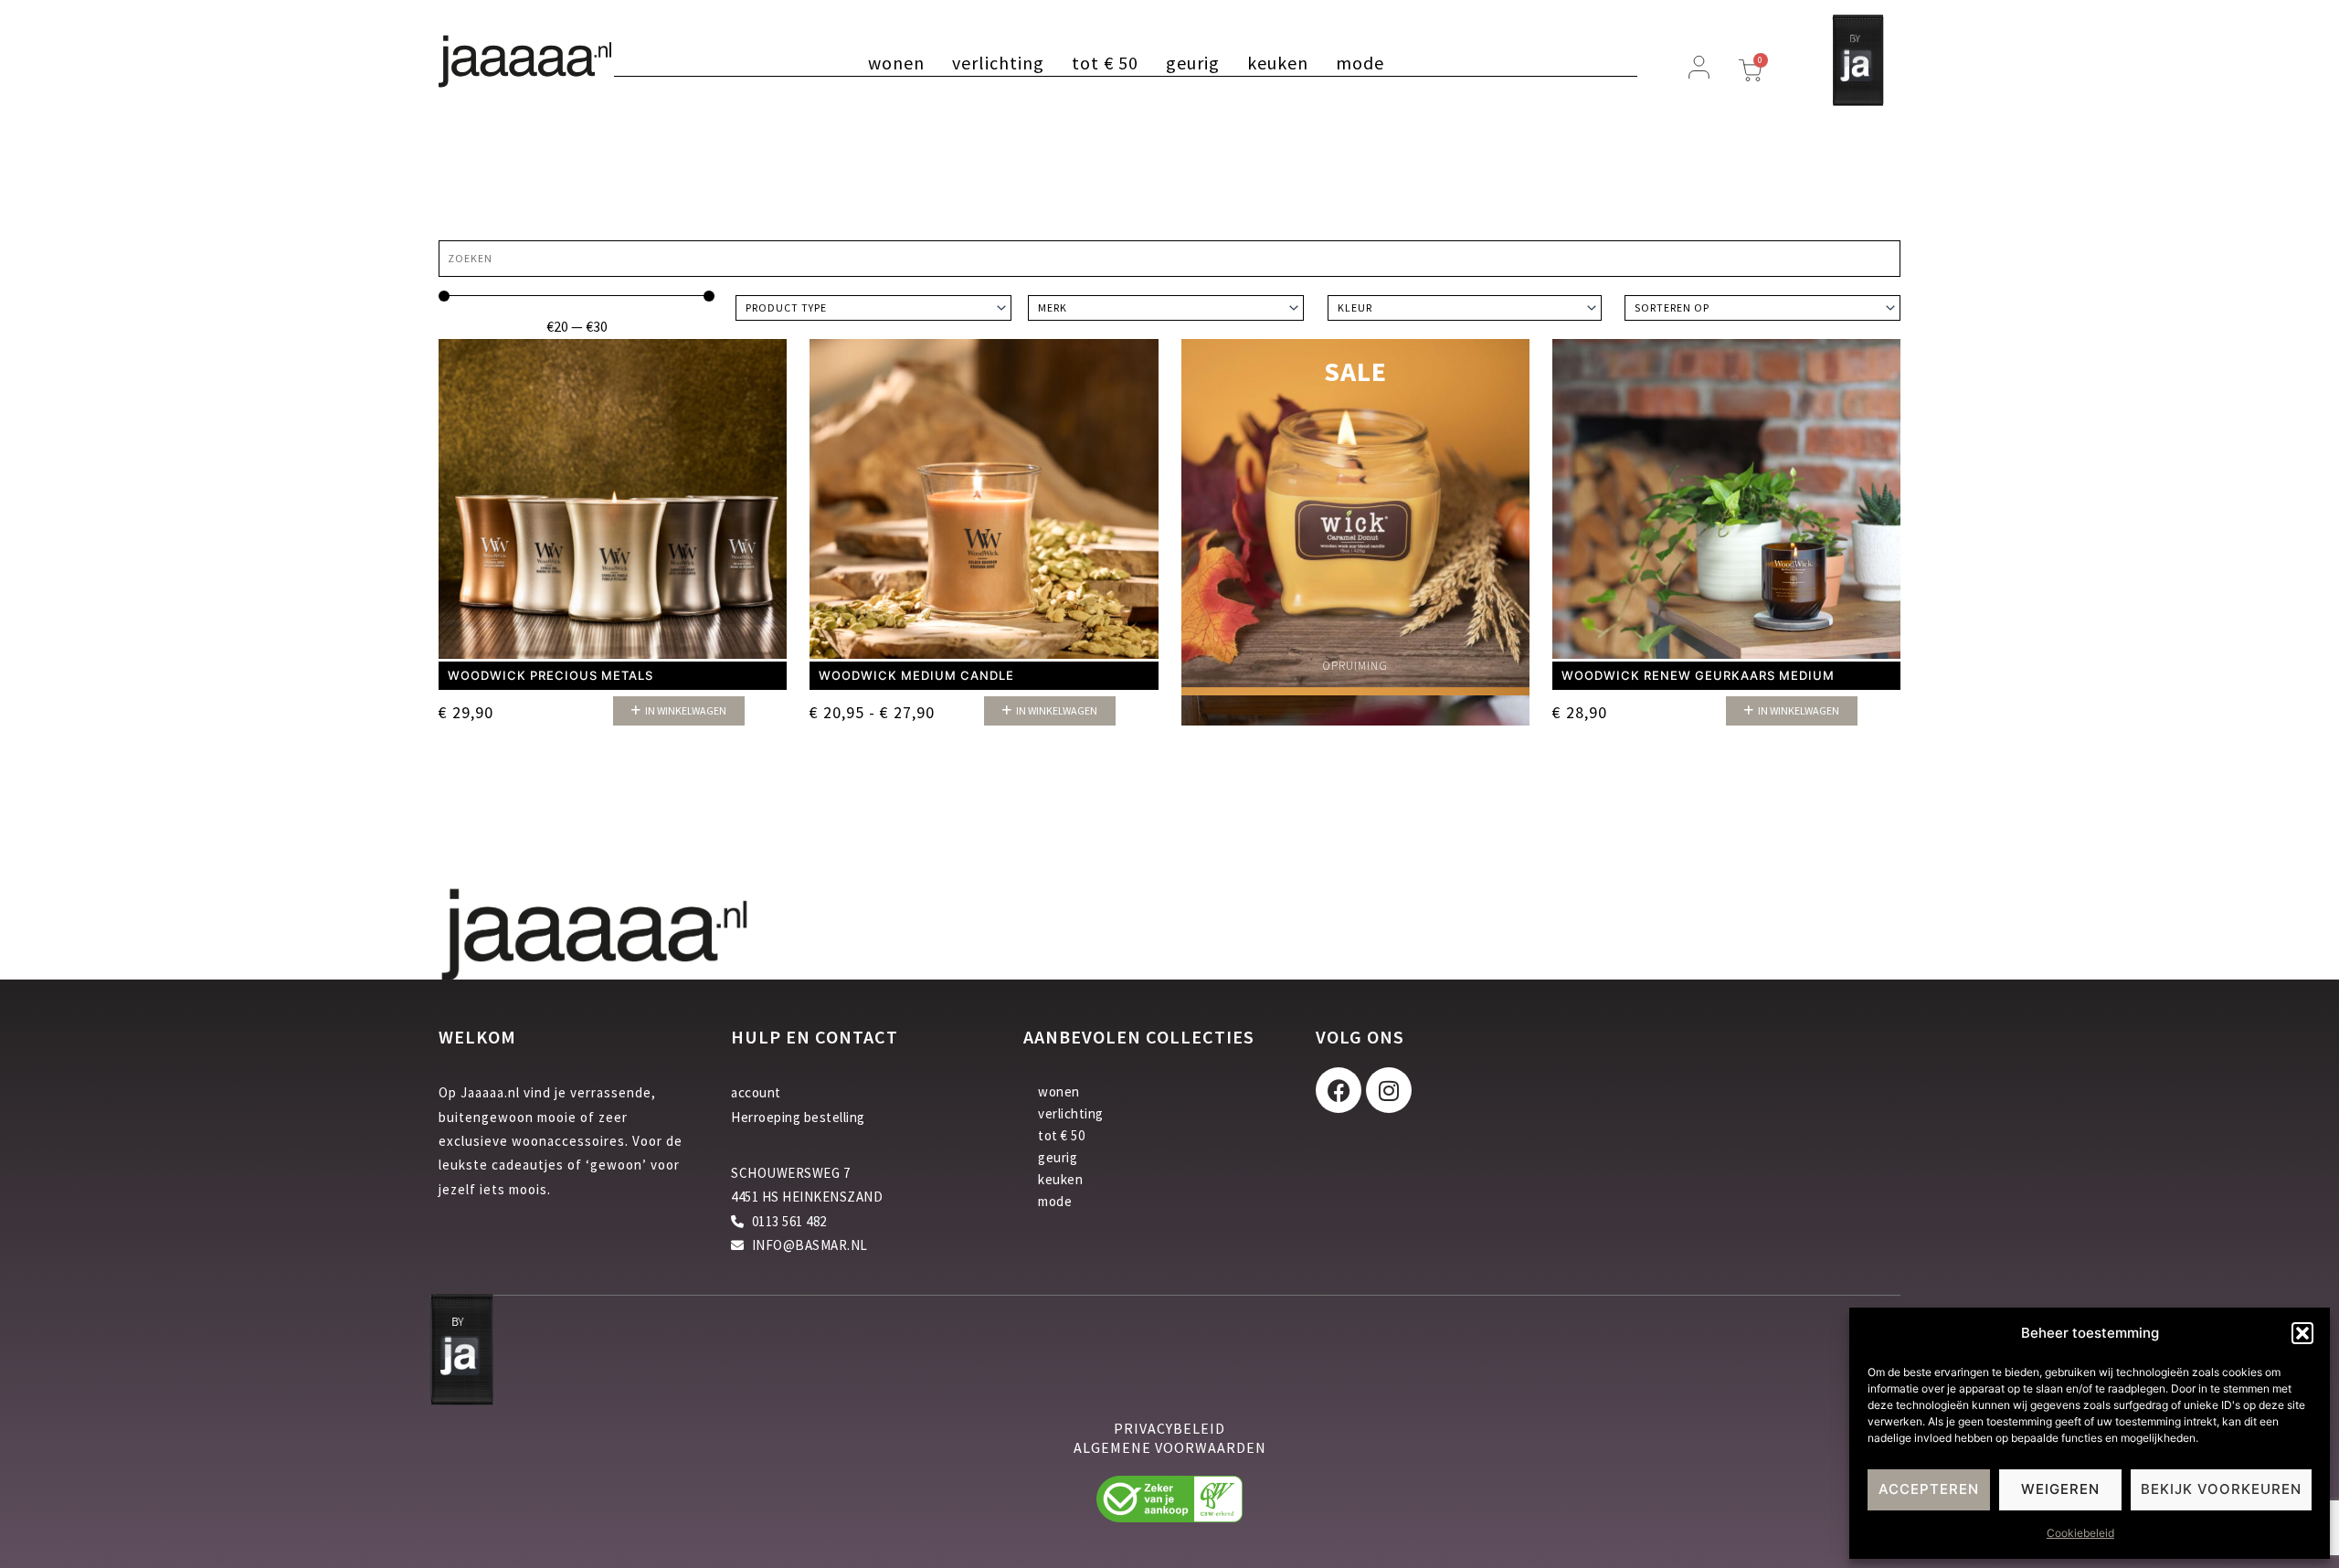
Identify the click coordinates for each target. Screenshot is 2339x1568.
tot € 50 (1105, 63)
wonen (896, 63)
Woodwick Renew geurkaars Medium (1698, 675)
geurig (1193, 63)
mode (1360, 63)
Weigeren (2060, 1489)
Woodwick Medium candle (916, 675)
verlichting (998, 63)
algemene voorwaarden (1170, 1447)
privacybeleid (1169, 1428)
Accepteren (1929, 1489)
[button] (2302, 1333)
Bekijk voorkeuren (2221, 1489)
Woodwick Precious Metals (550, 675)
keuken (1278, 63)
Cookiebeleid (2080, 1533)
